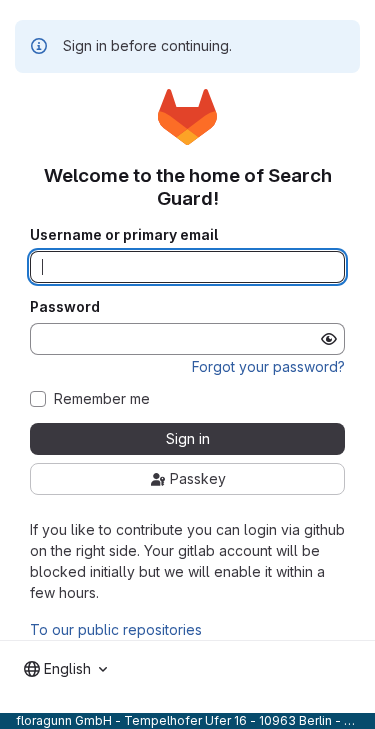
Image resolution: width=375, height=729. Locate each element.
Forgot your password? (268, 366)
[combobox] (65, 669)
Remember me (102, 399)
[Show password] (329, 339)
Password (65, 307)
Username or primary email (124, 235)
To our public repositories (116, 629)
